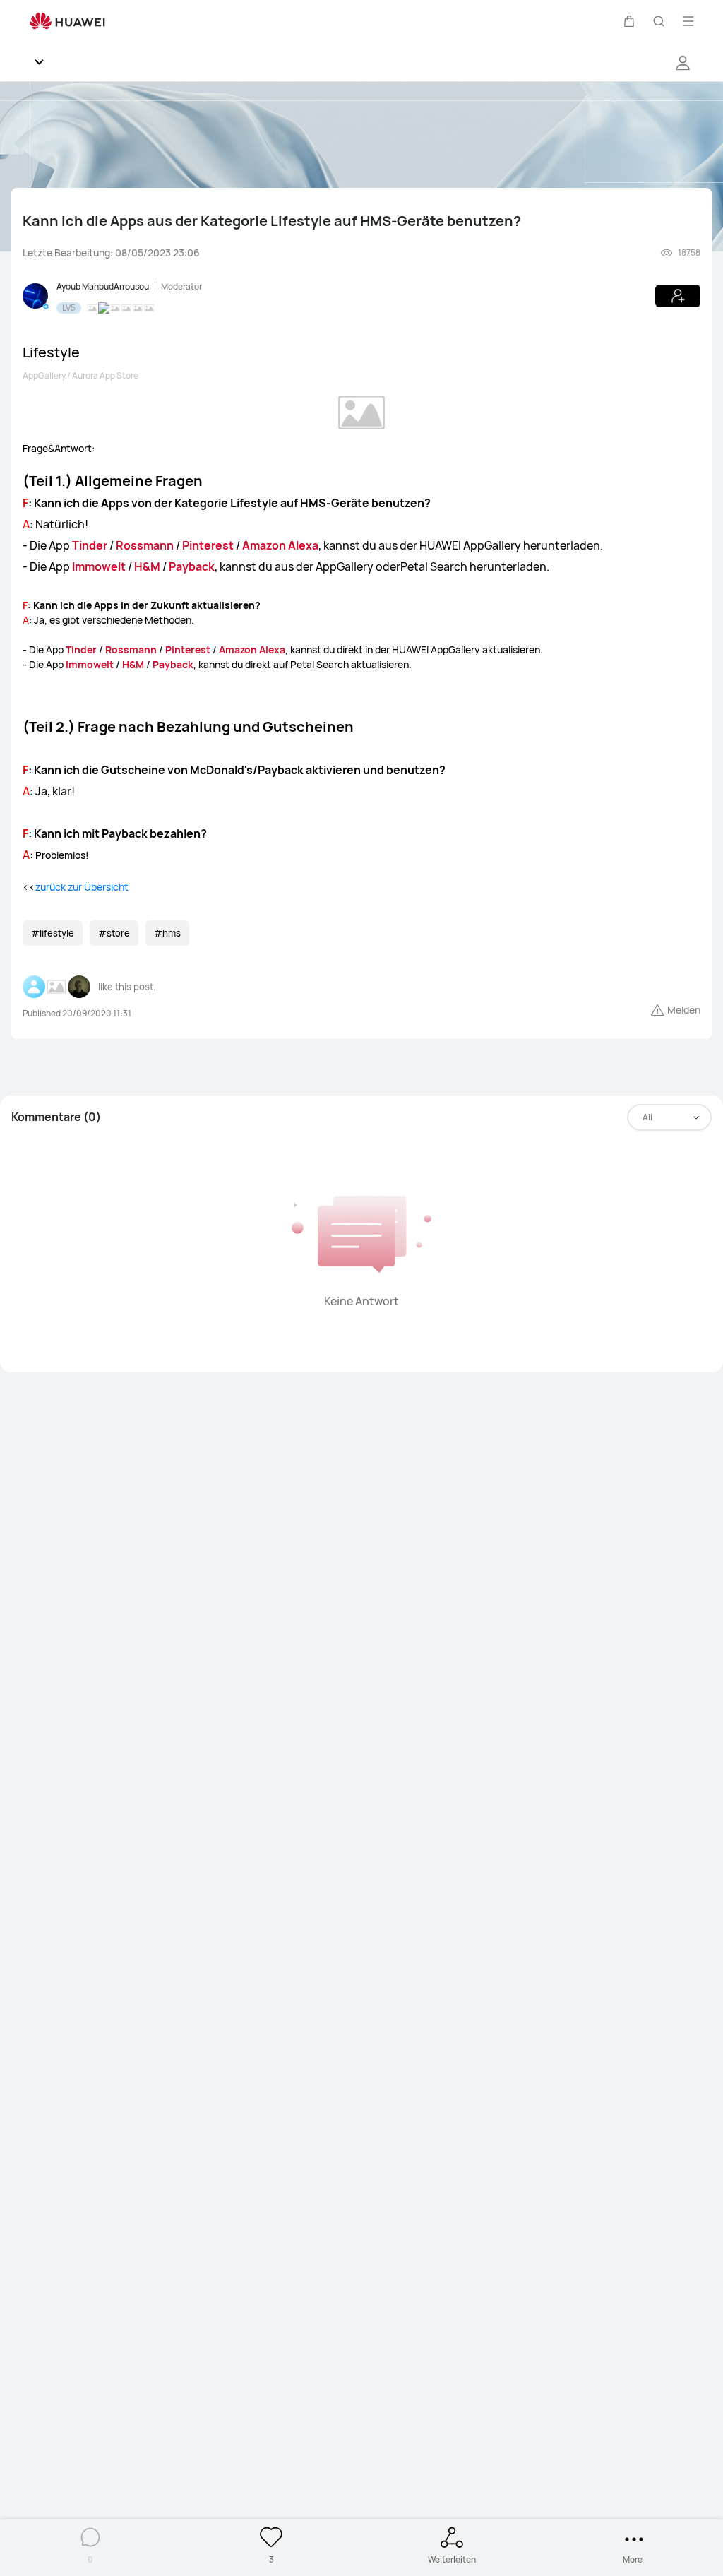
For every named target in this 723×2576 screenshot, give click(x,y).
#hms (167, 933)
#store (114, 933)
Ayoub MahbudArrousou (103, 286)
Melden (684, 1010)
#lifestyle (53, 933)
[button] (629, 21)
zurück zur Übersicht (82, 887)
